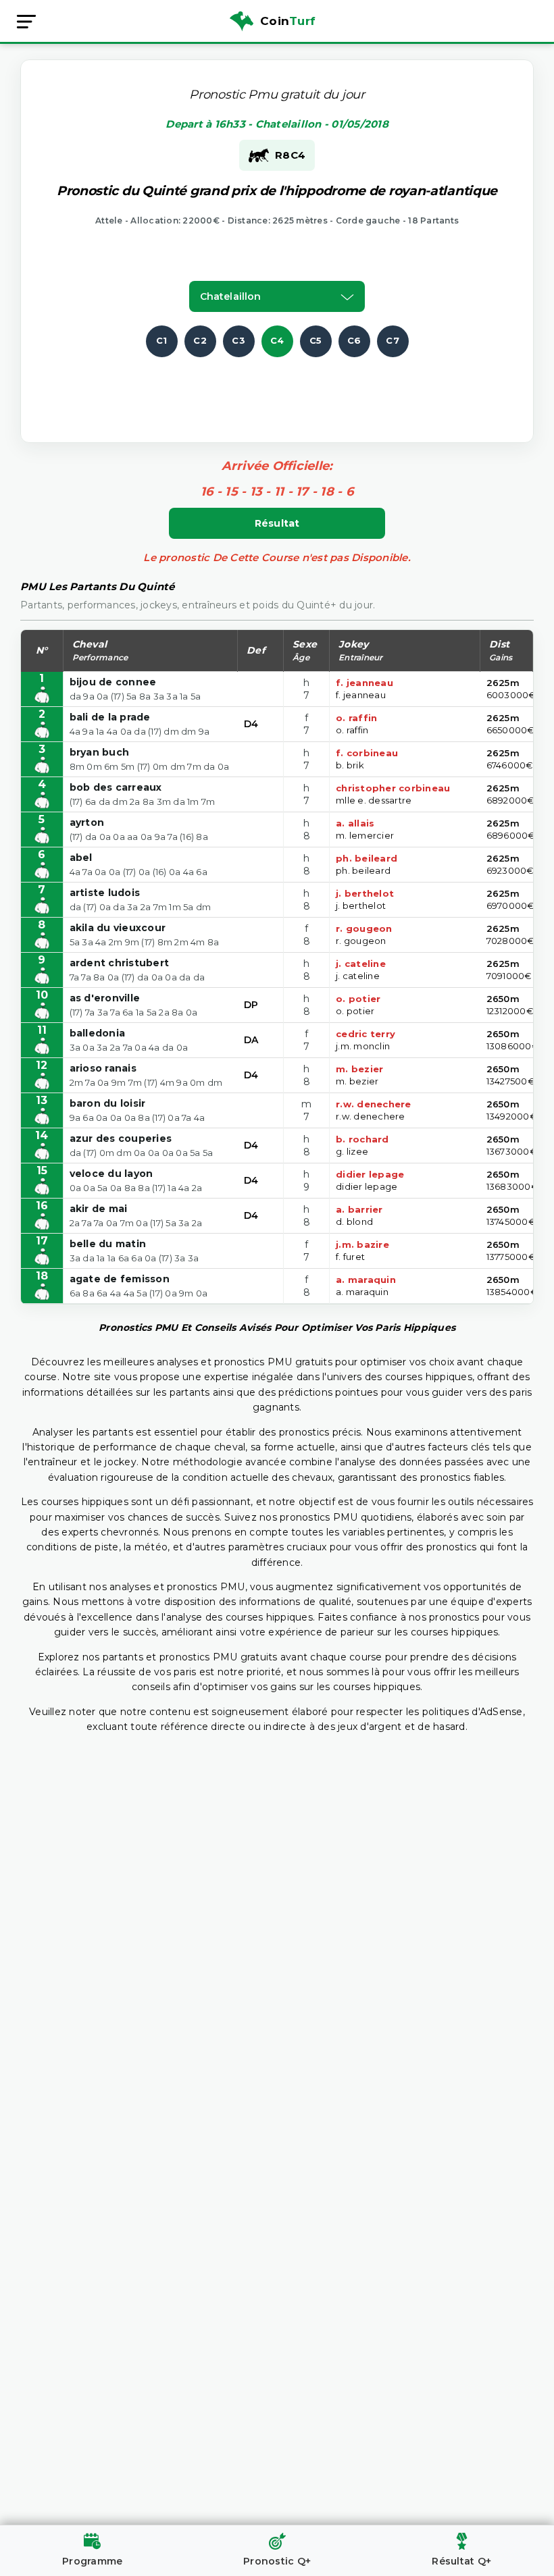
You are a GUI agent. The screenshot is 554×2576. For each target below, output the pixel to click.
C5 (316, 340)
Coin (288, 21)
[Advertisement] (288, 388)
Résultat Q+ (461, 2561)
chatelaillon (230, 296)
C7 (393, 340)
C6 (354, 340)
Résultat (277, 523)
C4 (277, 340)
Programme (92, 2561)
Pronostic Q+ (277, 2561)
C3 (238, 340)
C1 (162, 340)
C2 (200, 340)
